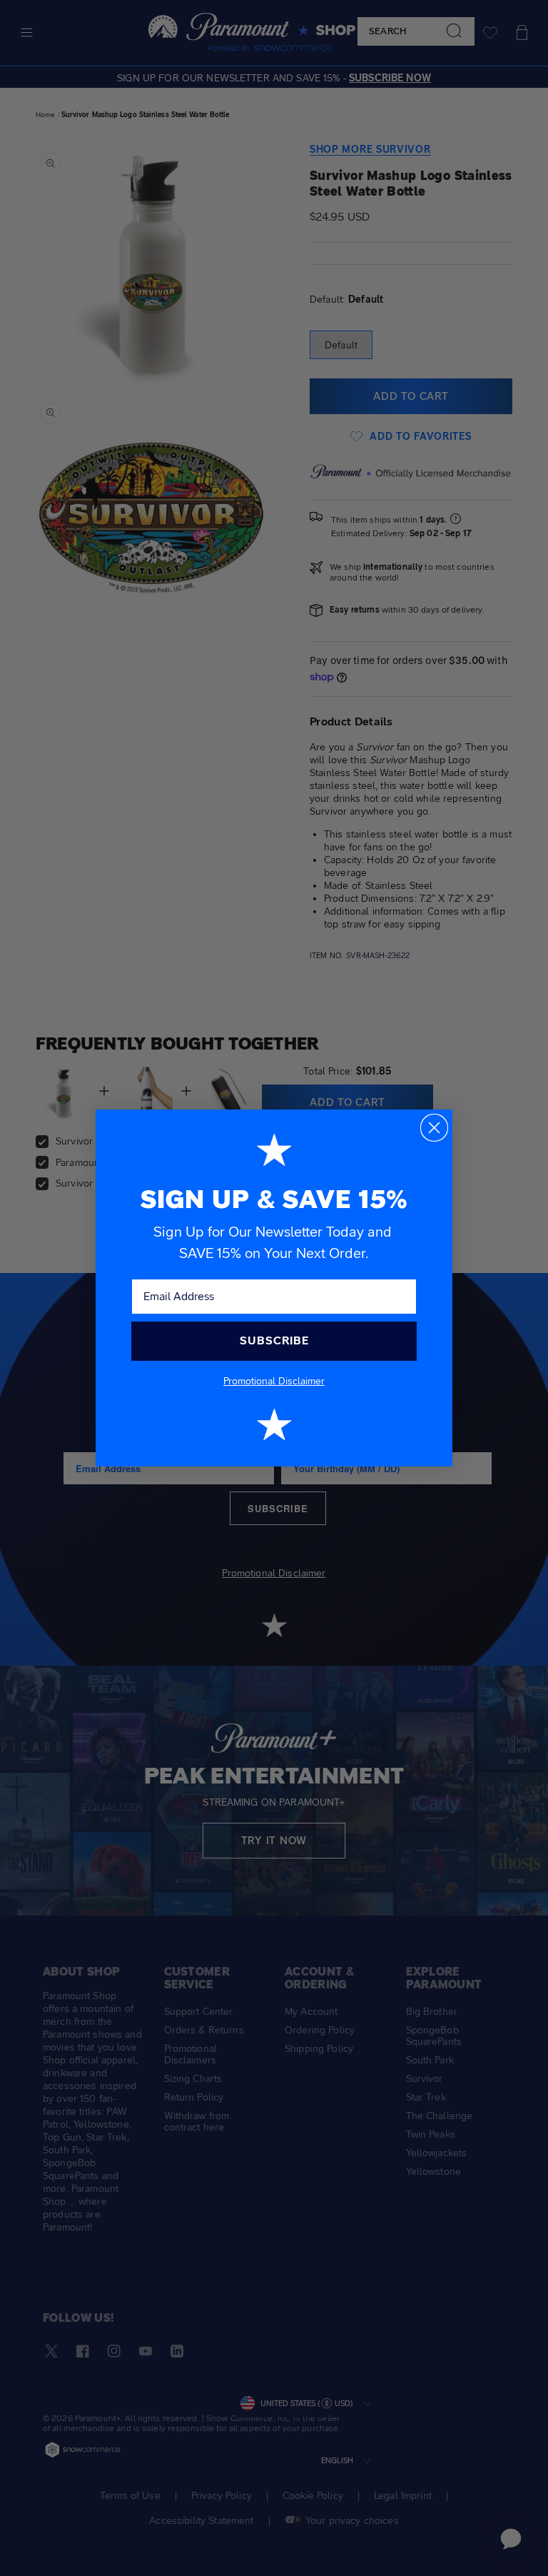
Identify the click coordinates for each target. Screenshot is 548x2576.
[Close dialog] (434, 1128)
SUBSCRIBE (274, 1340)
